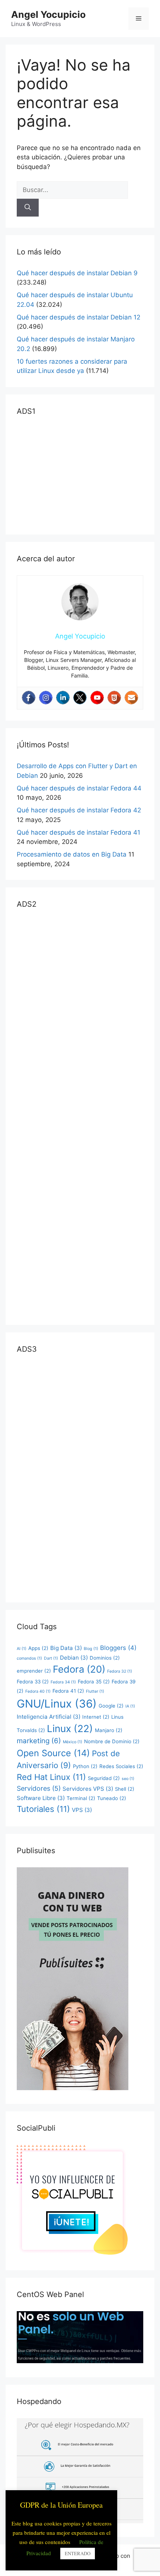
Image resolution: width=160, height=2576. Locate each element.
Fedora (79, 1669)
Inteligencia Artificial (49, 1717)
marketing (39, 1741)
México (73, 1742)
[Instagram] (46, 698)
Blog (91, 1649)
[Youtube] (97, 698)
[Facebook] (29, 698)
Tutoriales (43, 1809)
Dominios (105, 1658)
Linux (70, 1729)
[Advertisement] (73, 474)
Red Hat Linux (51, 1777)
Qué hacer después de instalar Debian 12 (79, 317)
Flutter (95, 1691)
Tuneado (112, 1798)
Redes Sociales (121, 1766)
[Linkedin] (63, 698)
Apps (38, 1648)
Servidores (39, 1788)
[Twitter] (80, 698)
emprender (34, 1671)
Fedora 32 (120, 1671)
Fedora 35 (94, 1682)
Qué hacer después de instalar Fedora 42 (79, 810)
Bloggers (118, 1648)
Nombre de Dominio (112, 1741)
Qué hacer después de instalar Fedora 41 (79, 832)
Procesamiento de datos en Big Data (72, 854)
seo (128, 1779)
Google (111, 1706)
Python (85, 1766)
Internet (96, 1717)
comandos (29, 1658)
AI (22, 1649)
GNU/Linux (57, 1704)
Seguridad (104, 1778)
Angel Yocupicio (48, 14)
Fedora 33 (33, 1682)
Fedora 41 (68, 1691)
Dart (51, 1658)
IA (130, 1706)
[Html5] (114, 698)
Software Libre (41, 1798)
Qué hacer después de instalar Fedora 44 (79, 788)
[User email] (131, 698)
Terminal (81, 1798)
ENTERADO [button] (78, 2553)
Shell (125, 1789)
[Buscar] (28, 208)
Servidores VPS (88, 1789)
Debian (74, 1658)
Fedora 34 (63, 1682)
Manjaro (109, 1730)
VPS (82, 1810)
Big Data (66, 1648)
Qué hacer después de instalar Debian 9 (77, 273)
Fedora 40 (38, 1691)
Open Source (53, 1753)
